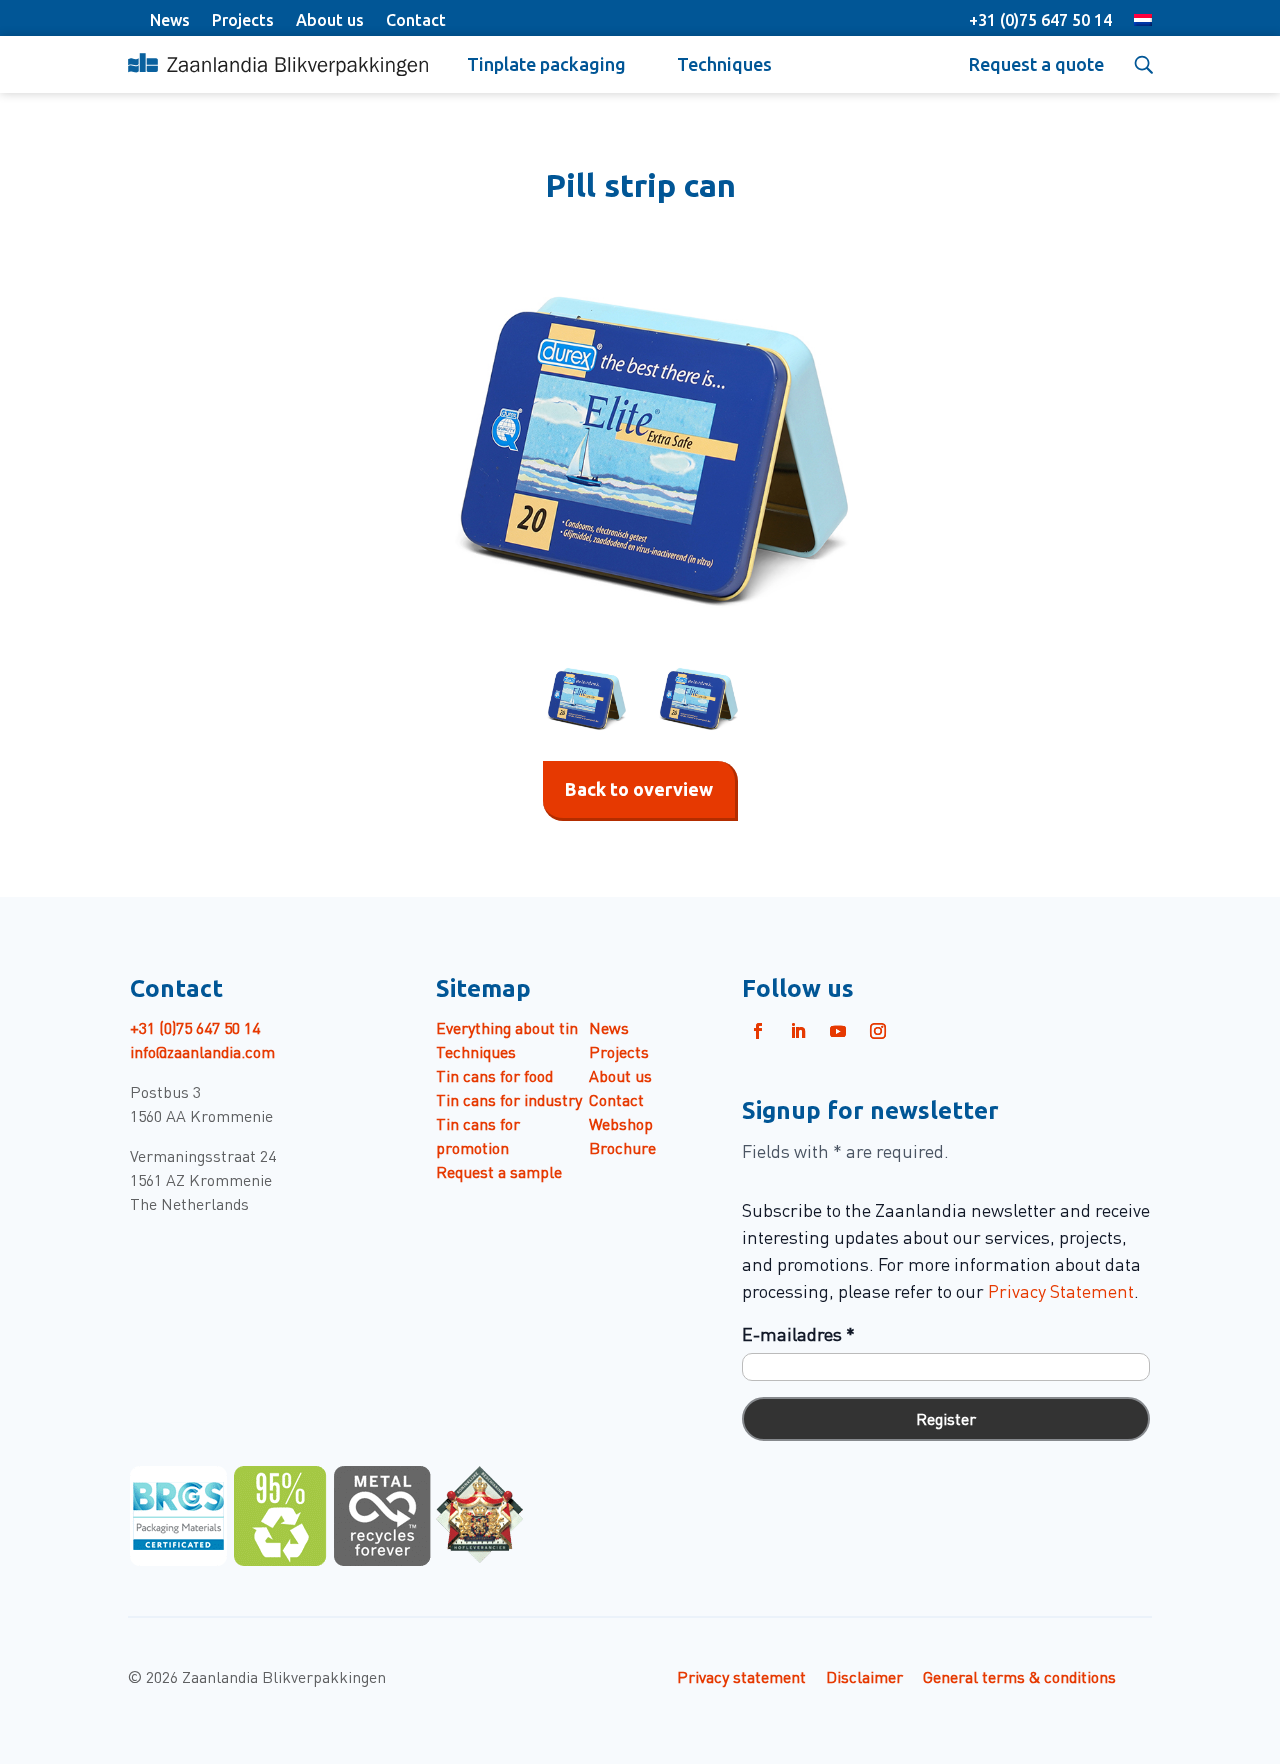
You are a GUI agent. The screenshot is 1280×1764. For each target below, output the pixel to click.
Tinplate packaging (546, 64)
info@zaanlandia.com (202, 1051)
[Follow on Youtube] (838, 1031)
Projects (243, 20)
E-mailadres (798, 1333)
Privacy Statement (1061, 1290)
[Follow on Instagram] (878, 1031)
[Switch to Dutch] (1143, 22)
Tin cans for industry (509, 1099)
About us (330, 20)
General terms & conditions (1019, 1676)
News (170, 20)
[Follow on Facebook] (758, 1031)
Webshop (621, 1123)
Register (946, 1418)
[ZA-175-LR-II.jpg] (640, 446)
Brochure (622, 1147)
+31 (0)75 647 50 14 (1040, 20)
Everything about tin (507, 1027)
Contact (416, 20)
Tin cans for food (494, 1075)
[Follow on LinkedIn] (798, 1031)
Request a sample (499, 1171)
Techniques (724, 64)
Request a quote (1036, 64)
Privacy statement (741, 1676)
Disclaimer (864, 1676)
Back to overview (639, 789)
